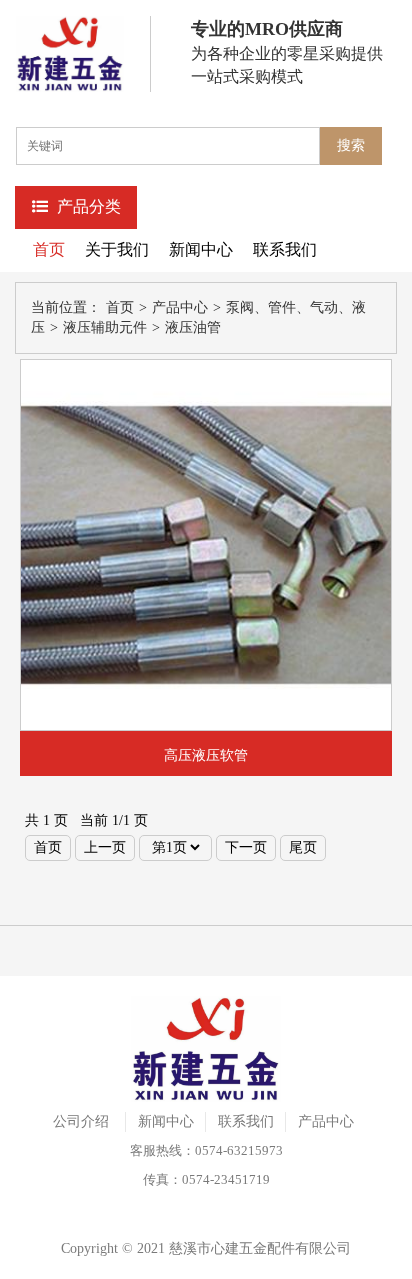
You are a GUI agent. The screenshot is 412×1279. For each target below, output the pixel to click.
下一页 (246, 847)
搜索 (351, 145)
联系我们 (285, 249)
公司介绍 (81, 1121)
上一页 (105, 847)
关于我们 (117, 249)
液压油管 (193, 327)
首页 (49, 249)
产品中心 (180, 307)
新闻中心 (201, 249)
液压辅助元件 (105, 327)
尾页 (303, 847)
